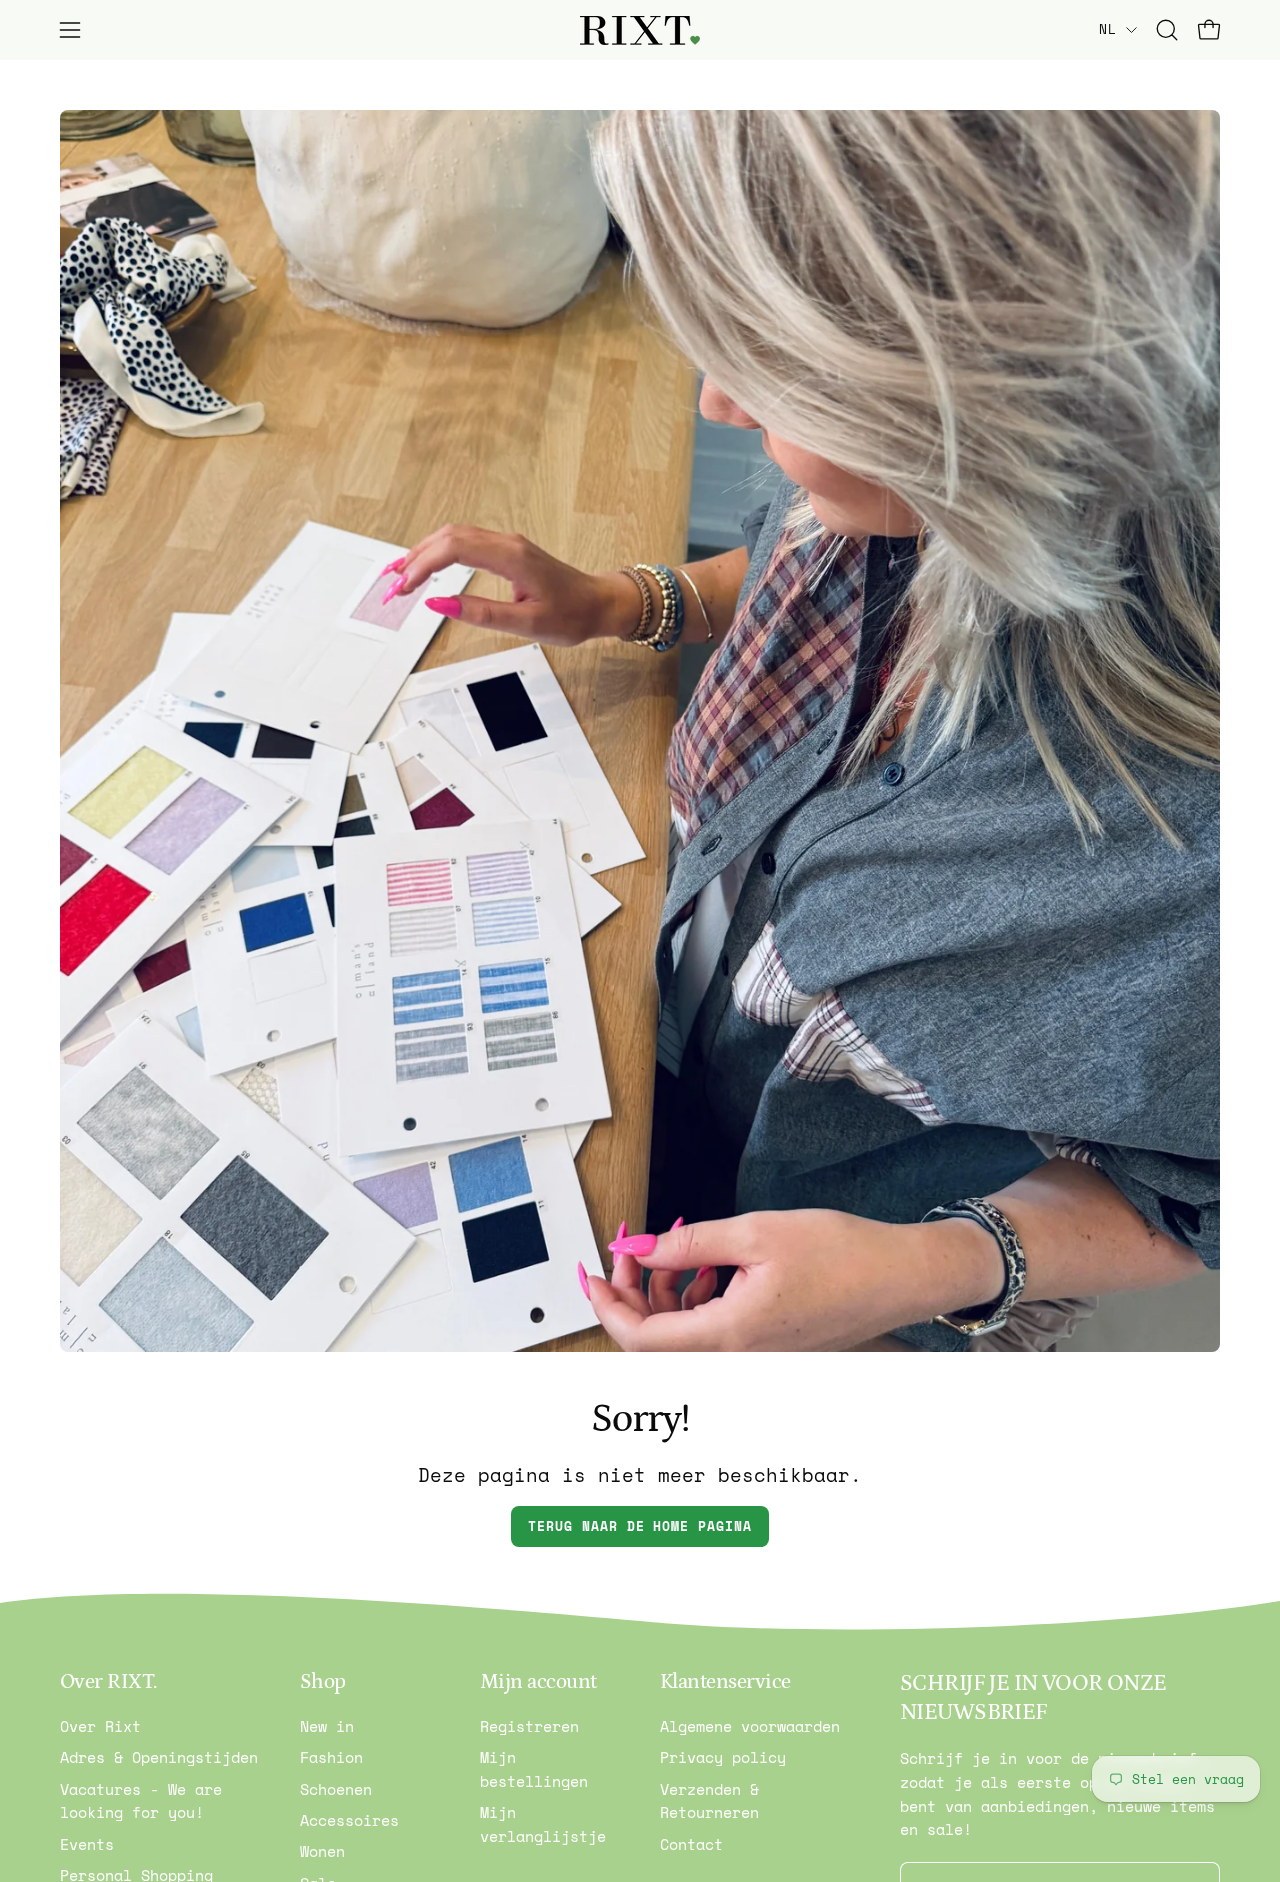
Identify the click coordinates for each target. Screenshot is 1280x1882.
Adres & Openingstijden (159, 1758)
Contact (691, 1844)
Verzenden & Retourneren (709, 1801)
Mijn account (538, 1682)
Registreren (529, 1726)
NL (1107, 29)
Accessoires (349, 1820)
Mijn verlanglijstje (543, 1825)
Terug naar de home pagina (640, 1526)
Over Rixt (100, 1726)
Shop (323, 1682)
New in (327, 1726)
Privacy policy (723, 1758)
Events (87, 1844)
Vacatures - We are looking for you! (141, 1801)
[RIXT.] (640, 30)
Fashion (331, 1758)
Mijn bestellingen (534, 1770)
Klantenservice (725, 1682)
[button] (1167, 30)
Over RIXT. (108, 1682)
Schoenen (336, 1789)
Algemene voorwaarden (750, 1726)
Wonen (322, 1852)
